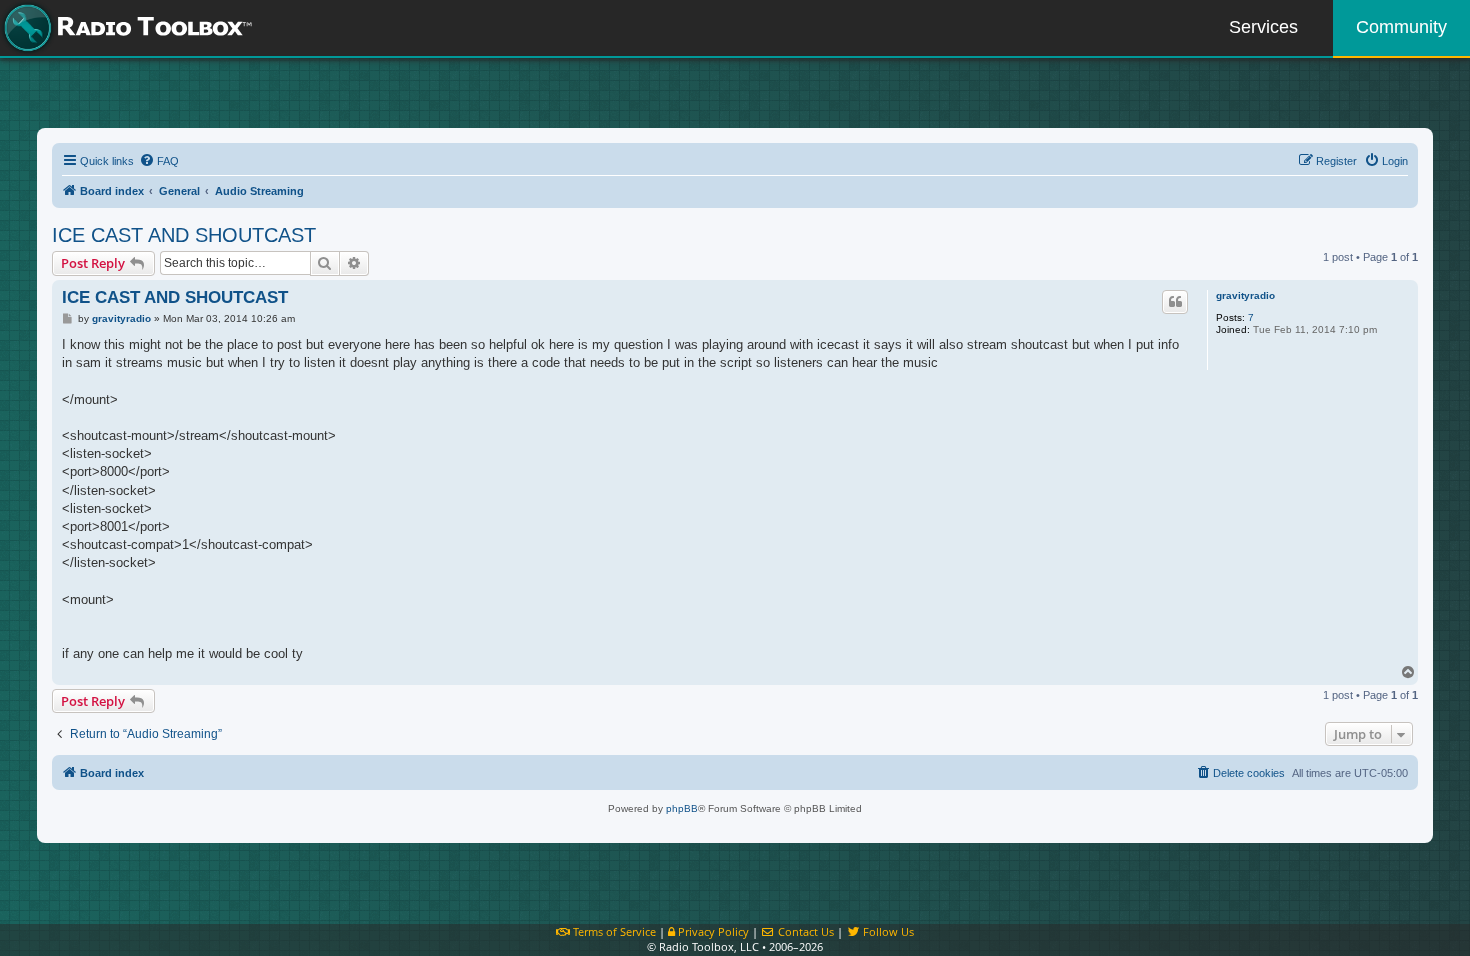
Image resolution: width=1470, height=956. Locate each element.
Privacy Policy (712, 931)
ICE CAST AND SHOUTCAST (184, 235)
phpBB (682, 808)
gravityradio (1245, 295)
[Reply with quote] (1175, 302)
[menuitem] (159, 161)
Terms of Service (613, 931)
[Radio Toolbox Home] (125, 28)
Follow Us (887, 931)
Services (1263, 27)
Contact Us (804, 931)
